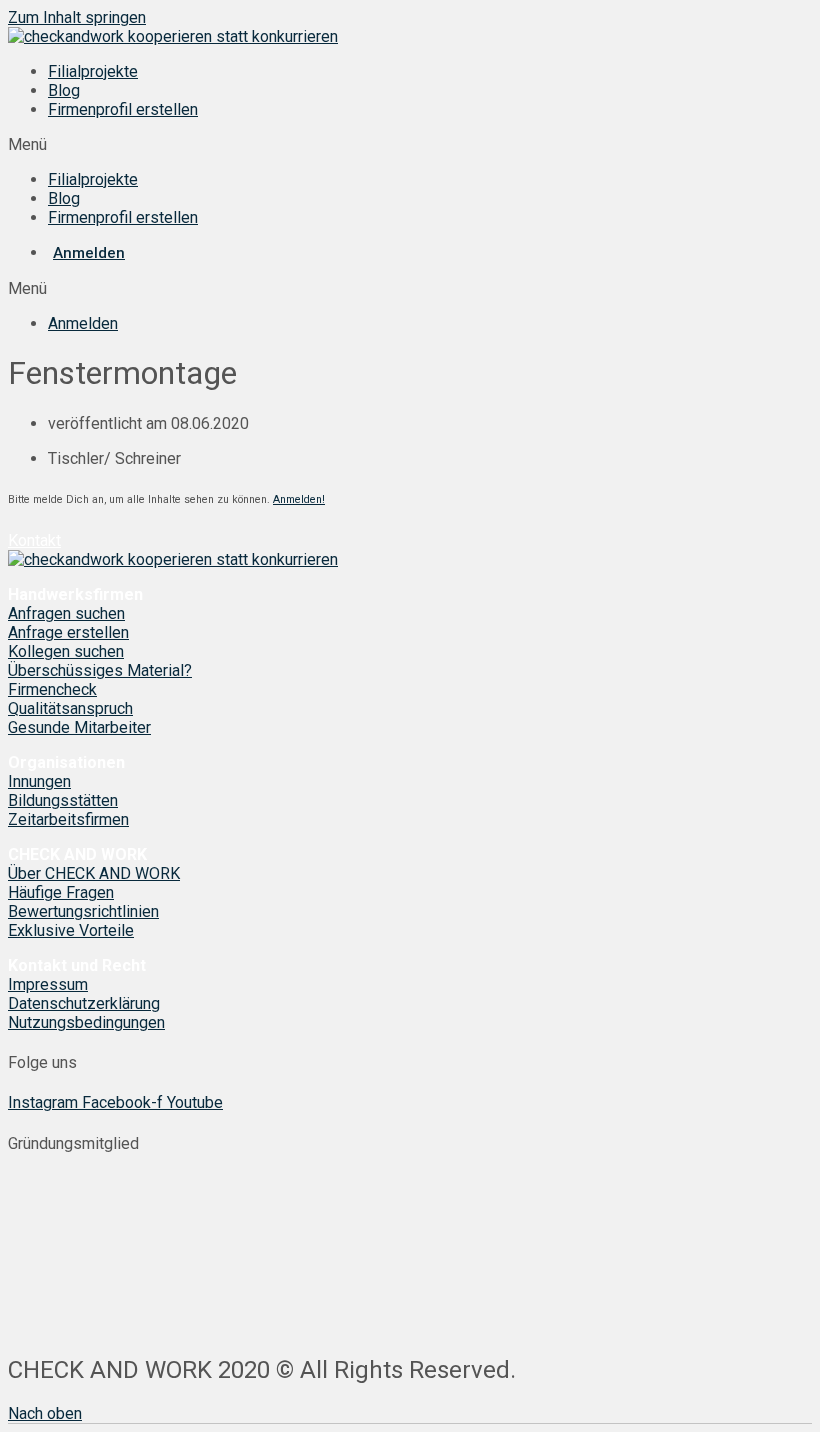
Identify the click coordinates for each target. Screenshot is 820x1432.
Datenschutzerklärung (84, 1003)
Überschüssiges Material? (100, 670)
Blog (64, 90)
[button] (410, 144)
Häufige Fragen (61, 892)
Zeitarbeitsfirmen (68, 819)
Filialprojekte (93, 71)
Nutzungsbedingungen (86, 1022)
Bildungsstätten (63, 800)
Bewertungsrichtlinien (83, 911)
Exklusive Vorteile (71, 930)
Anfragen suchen (66, 613)
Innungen (39, 781)
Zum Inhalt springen (77, 17)
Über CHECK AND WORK (94, 873)
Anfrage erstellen (68, 632)
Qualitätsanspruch (70, 708)
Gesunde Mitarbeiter (79, 727)
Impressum (48, 984)
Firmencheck (52, 689)
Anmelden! (299, 499)
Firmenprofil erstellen (123, 109)
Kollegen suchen (66, 651)
